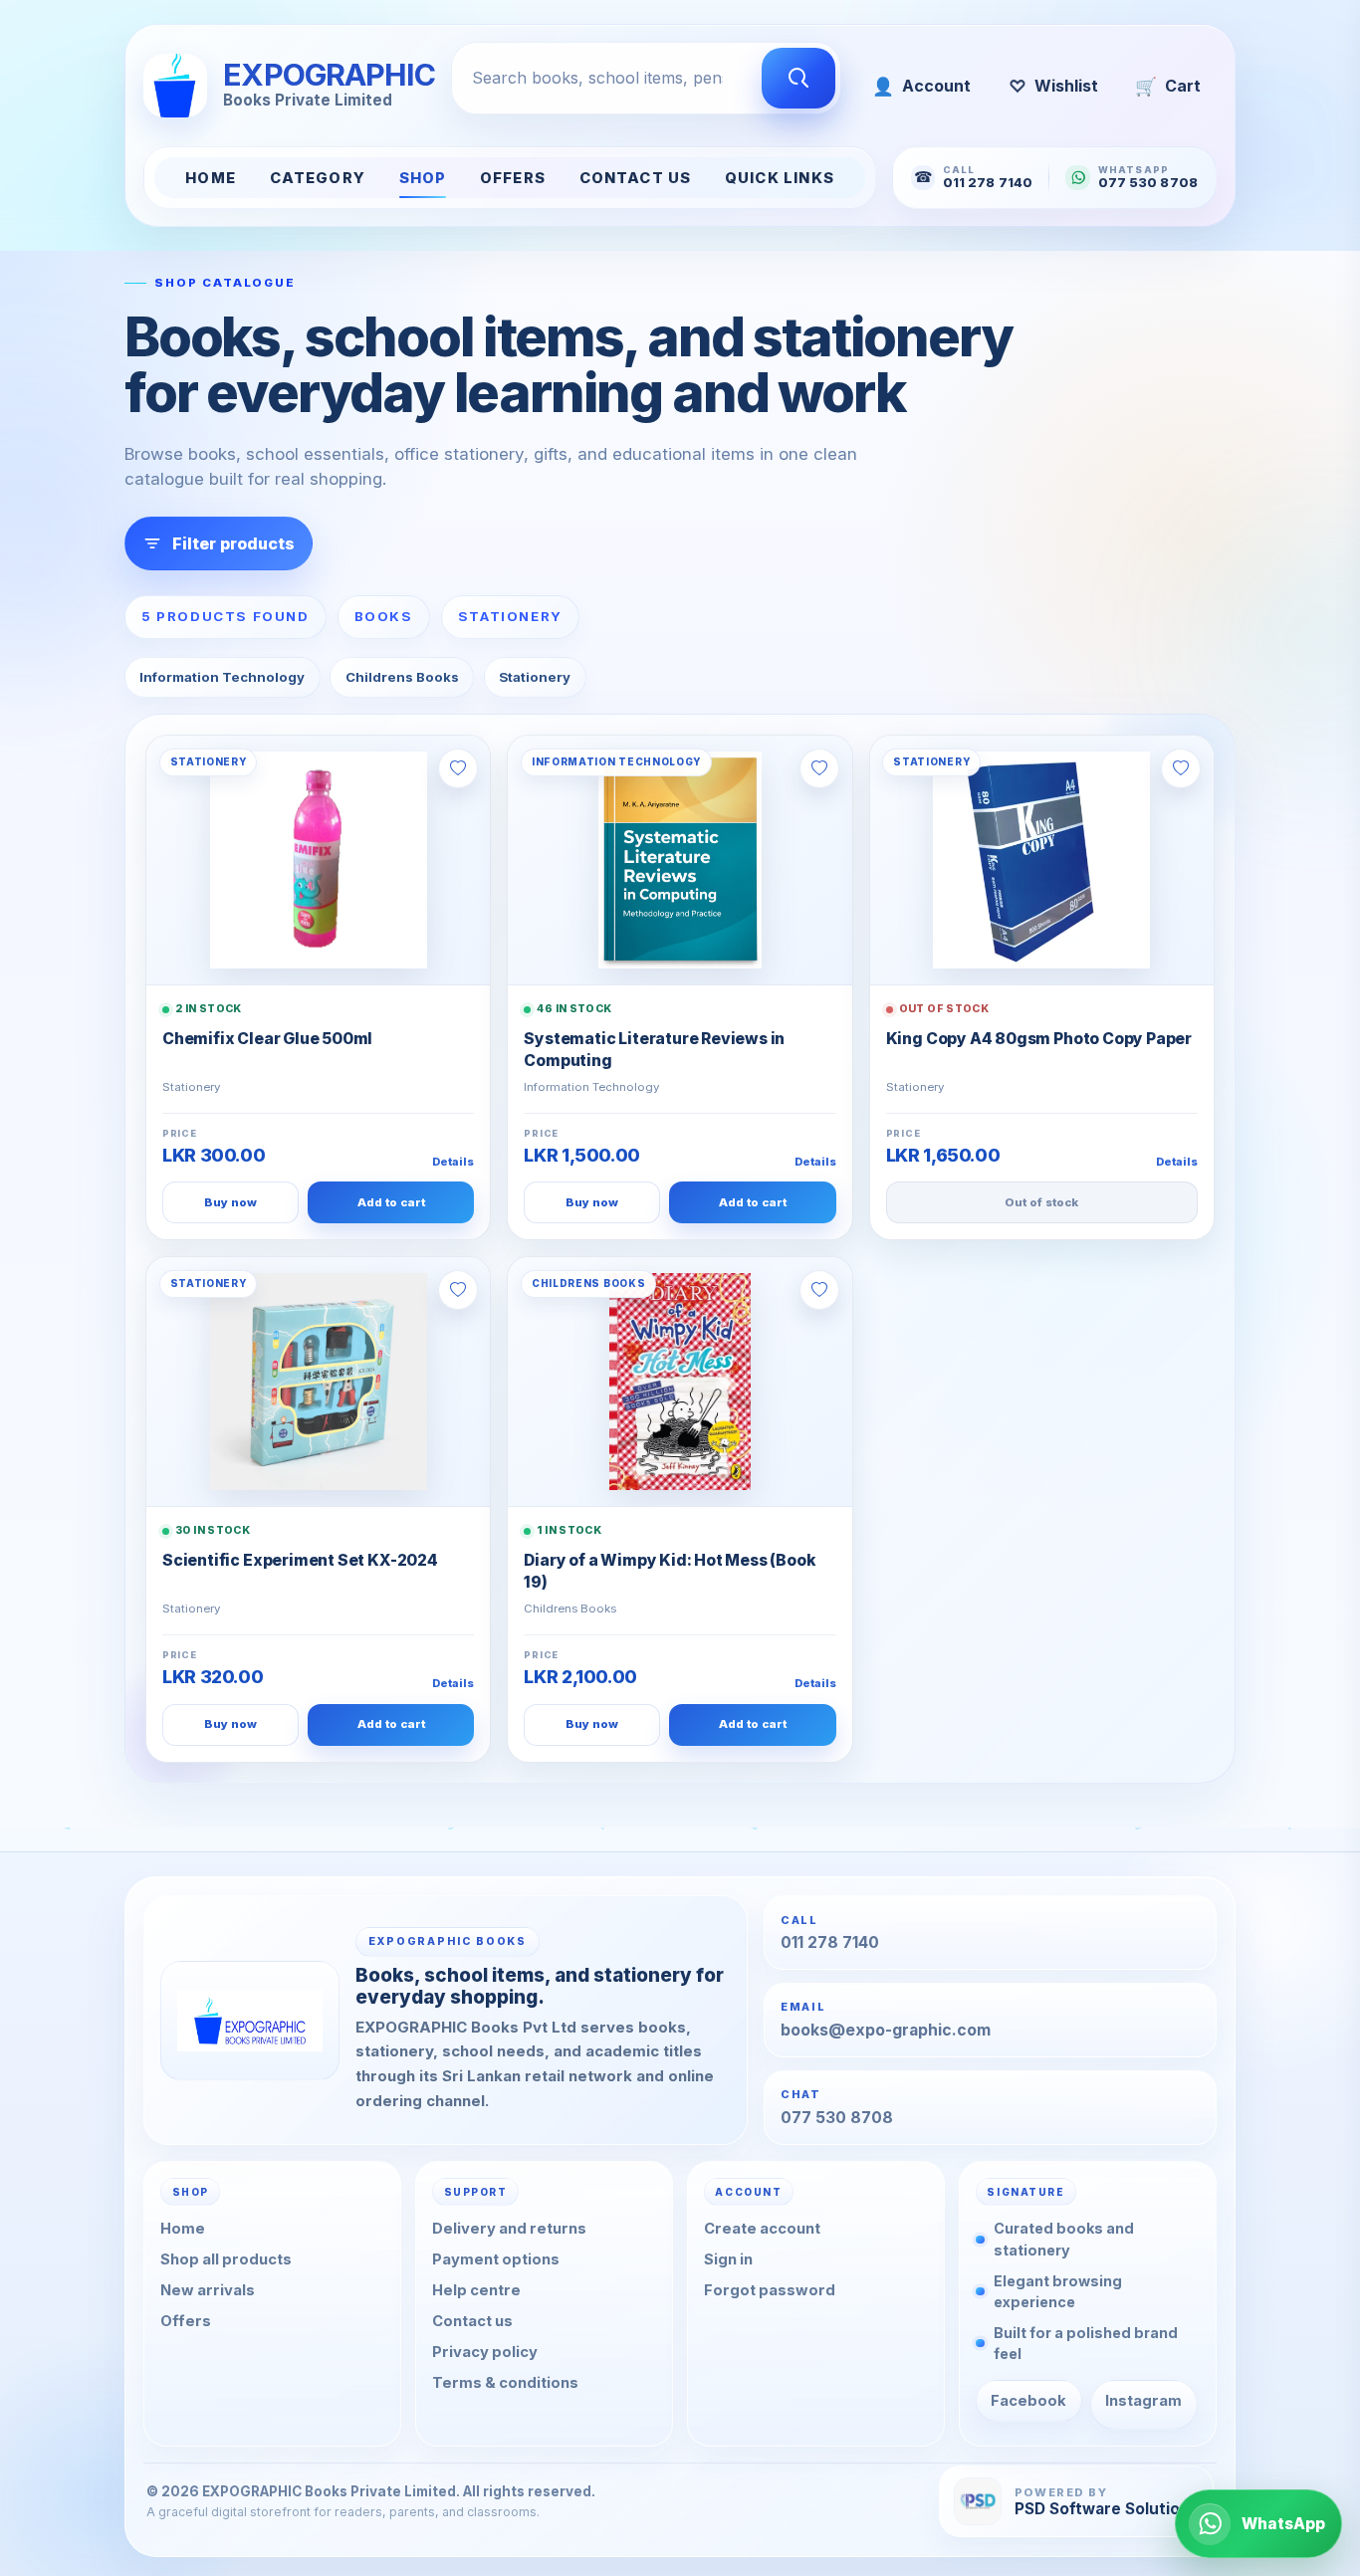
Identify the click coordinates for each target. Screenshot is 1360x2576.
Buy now (230, 1202)
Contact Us (636, 178)
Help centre (476, 2290)
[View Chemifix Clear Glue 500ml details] (318, 860)
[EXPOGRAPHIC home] (250, 2020)
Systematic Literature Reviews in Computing (654, 1050)
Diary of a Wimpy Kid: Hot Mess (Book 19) (669, 1571)
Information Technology (222, 677)
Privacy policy (485, 2352)
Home (211, 178)
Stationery (535, 677)
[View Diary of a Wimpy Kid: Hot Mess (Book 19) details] (680, 1382)
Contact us (472, 2321)
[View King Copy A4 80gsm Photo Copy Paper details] (1042, 860)
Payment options (496, 2259)
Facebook (1028, 2400)
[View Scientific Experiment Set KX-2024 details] (318, 1382)
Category (318, 178)
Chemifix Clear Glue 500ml (267, 1039)
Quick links (780, 178)
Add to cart (391, 1202)
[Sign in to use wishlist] (458, 768)
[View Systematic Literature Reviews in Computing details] (680, 860)
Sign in (728, 2259)
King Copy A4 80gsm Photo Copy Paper (1039, 1039)
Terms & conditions (505, 2382)
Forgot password (770, 2290)
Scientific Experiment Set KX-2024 (300, 1560)
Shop (423, 178)
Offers (513, 178)
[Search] (798, 79)
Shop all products (226, 2259)
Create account (762, 2229)
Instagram (1143, 2400)
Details (453, 1162)
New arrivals (208, 2290)
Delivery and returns (509, 2229)
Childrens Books (402, 677)
